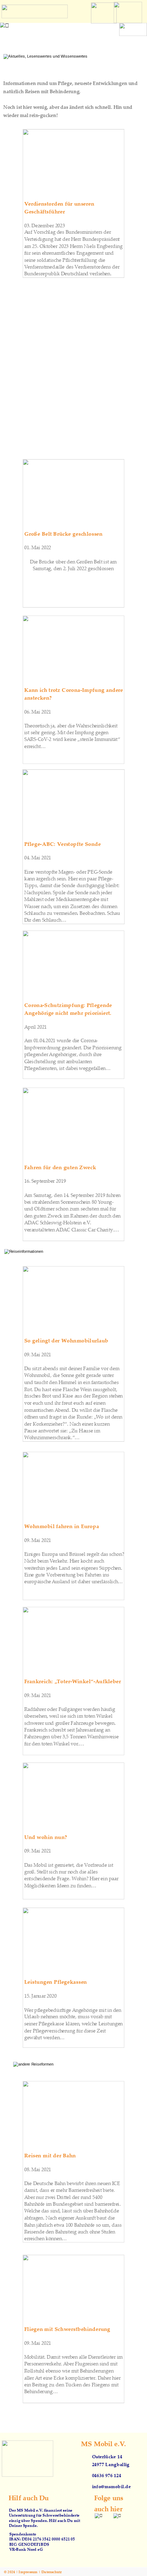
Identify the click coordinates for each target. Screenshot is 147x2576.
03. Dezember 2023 (45, 225)
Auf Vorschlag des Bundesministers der (68, 232)
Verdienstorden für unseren (60, 203)
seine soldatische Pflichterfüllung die (65, 260)
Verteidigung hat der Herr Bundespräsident (73, 239)
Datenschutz (52, 2572)
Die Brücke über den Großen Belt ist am (74, 561)
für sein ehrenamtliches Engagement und (70, 253)
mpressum (29, 2572)
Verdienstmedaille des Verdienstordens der (72, 267)
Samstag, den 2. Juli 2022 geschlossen (73, 568)
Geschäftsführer (45, 211)
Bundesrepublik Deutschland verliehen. (68, 274)
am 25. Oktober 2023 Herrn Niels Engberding (74, 246)
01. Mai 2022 (38, 548)
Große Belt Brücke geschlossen (64, 533)
